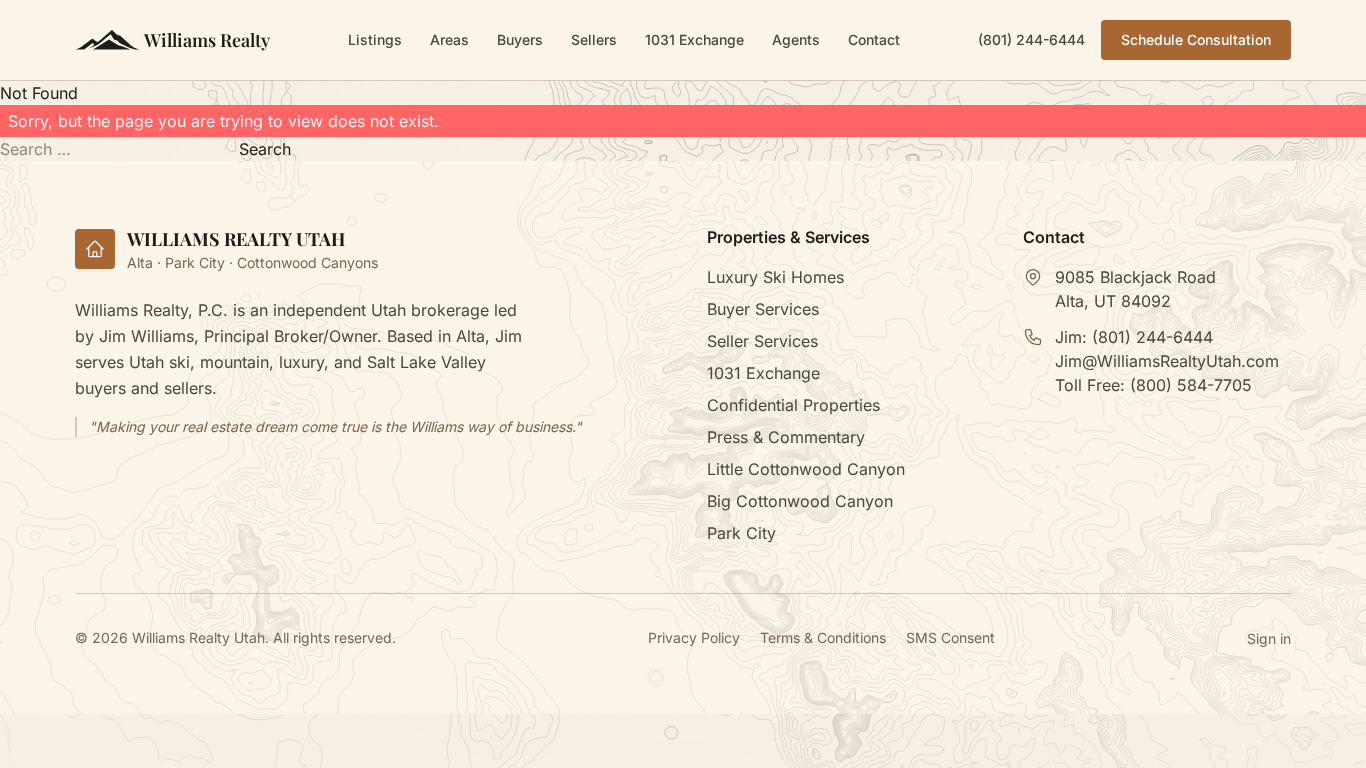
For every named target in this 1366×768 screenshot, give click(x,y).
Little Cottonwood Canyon (806, 469)
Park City (741, 533)
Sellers (594, 39)
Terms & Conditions (823, 637)
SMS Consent (950, 637)
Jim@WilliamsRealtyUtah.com (1167, 361)
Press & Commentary (786, 437)
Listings (375, 39)
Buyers (520, 39)
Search (265, 149)
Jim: (1134, 337)
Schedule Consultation (1196, 39)
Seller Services (762, 341)
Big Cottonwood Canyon (800, 501)
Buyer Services (763, 309)
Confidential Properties (793, 405)
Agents (796, 39)
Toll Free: (1153, 385)
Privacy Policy (694, 637)
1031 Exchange (694, 39)
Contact (874, 39)
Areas (449, 39)
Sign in (1269, 638)
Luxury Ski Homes (775, 277)
